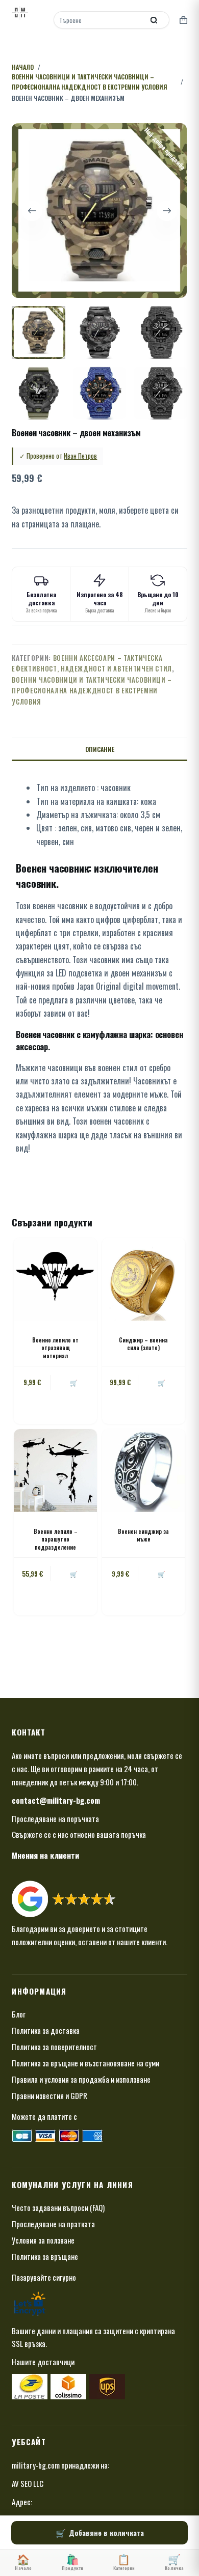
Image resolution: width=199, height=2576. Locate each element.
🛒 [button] (161, 1382)
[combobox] (100, 20)
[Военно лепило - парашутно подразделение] (55, 1471)
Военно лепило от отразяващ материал (55, 1348)
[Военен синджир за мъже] (144, 1471)
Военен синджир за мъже (143, 1535)
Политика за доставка (46, 2030)
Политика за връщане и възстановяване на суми (85, 2063)
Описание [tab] (100, 749)
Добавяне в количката (106, 2532)
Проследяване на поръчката (55, 1818)
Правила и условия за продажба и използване (81, 2079)
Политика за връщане (45, 2256)
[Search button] (154, 20)
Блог (19, 2014)
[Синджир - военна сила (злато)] (144, 1279)
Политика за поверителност (54, 2047)
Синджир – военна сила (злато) (143, 1344)
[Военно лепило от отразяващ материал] (55, 1279)
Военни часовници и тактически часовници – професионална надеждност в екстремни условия (92, 691)
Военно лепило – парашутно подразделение (56, 1539)
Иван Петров (80, 456)
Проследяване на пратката (53, 2224)
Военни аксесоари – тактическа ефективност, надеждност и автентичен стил (92, 663)
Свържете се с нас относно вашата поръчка (79, 1834)
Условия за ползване (43, 2240)
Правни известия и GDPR (49, 2095)
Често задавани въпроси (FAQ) (58, 2207)
